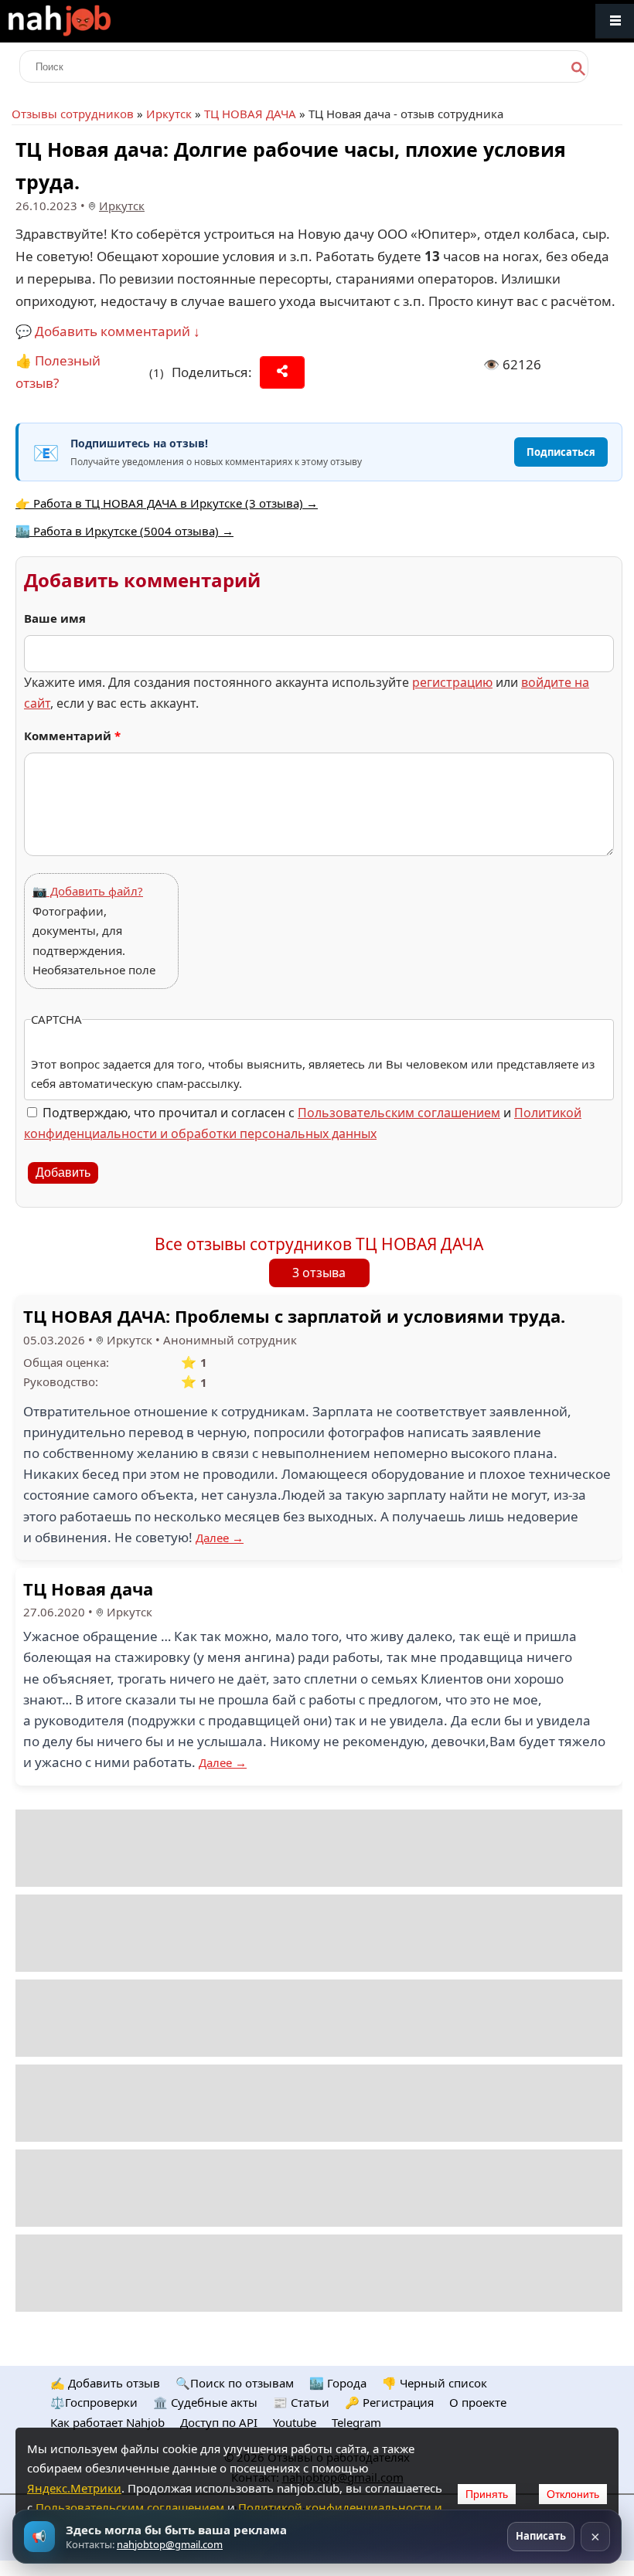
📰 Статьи (301, 2402)
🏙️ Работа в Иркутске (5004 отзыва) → (124, 531)
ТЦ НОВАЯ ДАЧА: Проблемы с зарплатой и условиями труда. (294, 1316)
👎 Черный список (435, 2383)
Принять (487, 2494)
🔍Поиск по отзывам (235, 2383)
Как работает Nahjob (107, 2422)
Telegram (356, 2422)
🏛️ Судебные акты (205, 2402)
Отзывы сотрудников (73, 114)
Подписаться (561, 452)
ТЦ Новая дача (88, 1589)
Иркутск (169, 114)
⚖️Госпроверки (94, 2402)
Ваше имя (55, 618)
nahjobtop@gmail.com (170, 2544)
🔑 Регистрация (389, 2402)
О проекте (478, 2402)
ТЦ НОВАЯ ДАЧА (250, 114)
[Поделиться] (282, 372)
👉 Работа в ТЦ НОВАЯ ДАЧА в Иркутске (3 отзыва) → (167, 503)
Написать (541, 2536)
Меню (615, 21)
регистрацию (452, 682)
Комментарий (72, 736)
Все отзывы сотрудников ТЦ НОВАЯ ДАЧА (319, 1244)
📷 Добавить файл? (88, 891)
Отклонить (573, 2494)
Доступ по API (219, 2422)
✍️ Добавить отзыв (105, 2383)
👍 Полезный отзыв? (58, 372)
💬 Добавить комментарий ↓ (108, 331)
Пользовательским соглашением (399, 1113)
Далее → (220, 1538)
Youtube (295, 2422)
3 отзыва (319, 1273)
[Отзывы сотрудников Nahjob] (93, 21)
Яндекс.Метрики (74, 2488)
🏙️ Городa (338, 2383)
